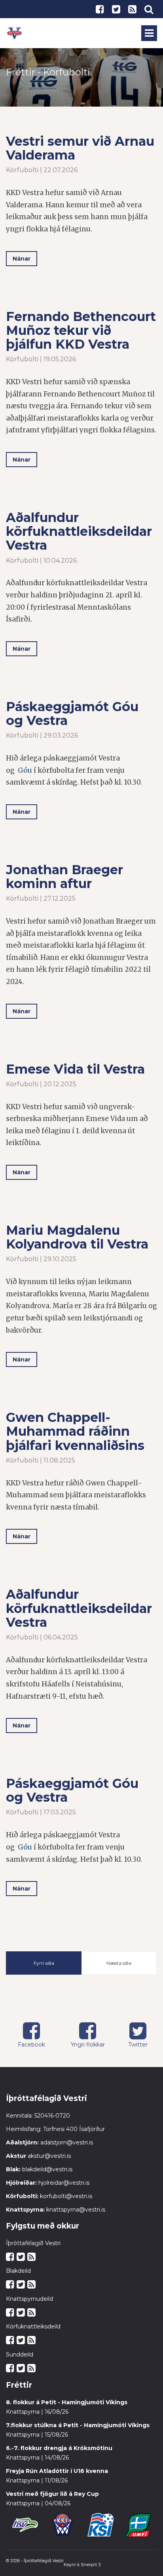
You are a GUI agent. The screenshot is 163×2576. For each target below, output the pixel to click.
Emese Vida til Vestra (75, 1069)
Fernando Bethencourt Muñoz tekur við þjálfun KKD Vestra (81, 330)
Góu (25, 770)
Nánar (22, 259)
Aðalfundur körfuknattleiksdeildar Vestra (79, 531)
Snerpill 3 (91, 2565)
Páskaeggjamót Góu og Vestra (72, 713)
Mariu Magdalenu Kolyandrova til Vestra (77, 1237)
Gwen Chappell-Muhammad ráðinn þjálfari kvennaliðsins (75, 1431)
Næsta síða (119, 1963)
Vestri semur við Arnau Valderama (80, 148)
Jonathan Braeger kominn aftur (64, 877)
